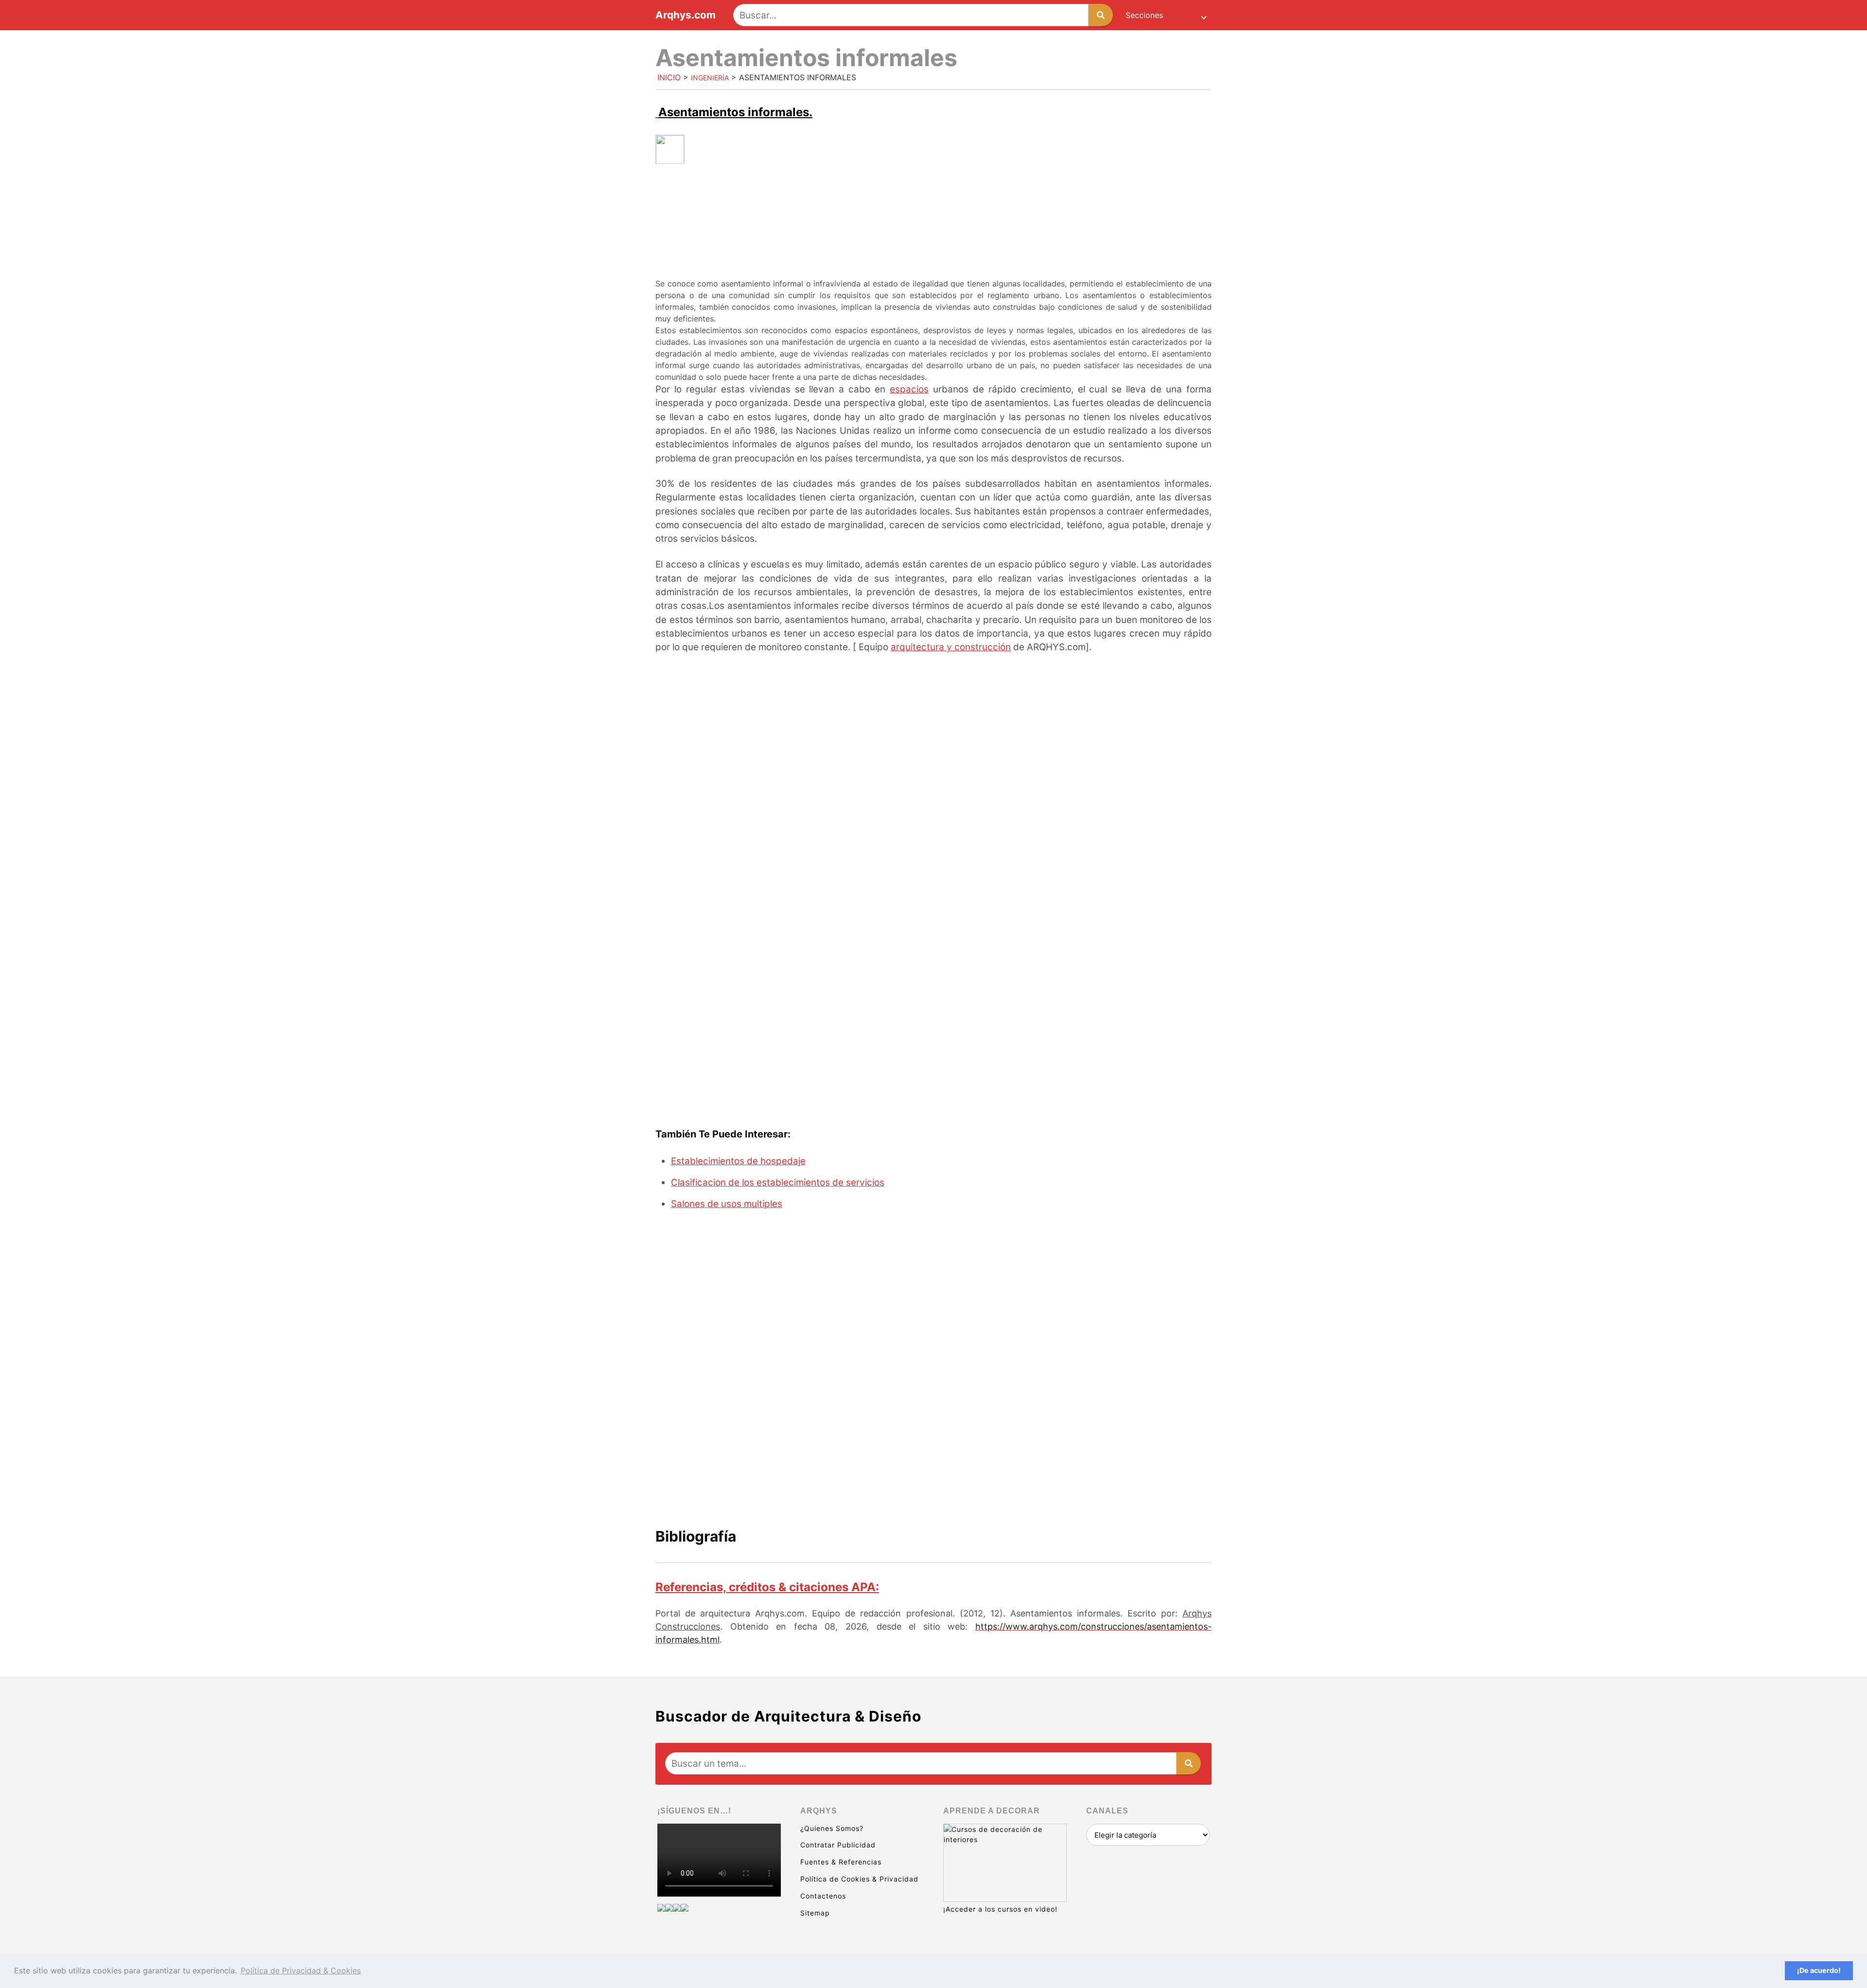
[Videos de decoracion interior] (661, 1908)
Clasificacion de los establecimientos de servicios (778, 1182)
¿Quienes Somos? (832, 1828)
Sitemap (815, 1913)
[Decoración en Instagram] (677, 1908)
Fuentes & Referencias (841, 1862)
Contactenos (823, 1896)
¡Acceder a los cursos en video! (1000, 1909)
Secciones (1144, 15)
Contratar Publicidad (838, 1845)
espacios (909, 389)
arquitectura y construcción (951, 647)
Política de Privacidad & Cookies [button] (301, 1970)
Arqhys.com (686, 15)
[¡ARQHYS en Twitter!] (685, 1908)
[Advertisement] (933, 240)
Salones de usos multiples (727, 1204)
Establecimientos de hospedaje (738, 1161)
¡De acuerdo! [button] (1819, 1970)
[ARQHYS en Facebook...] (669, 1908)
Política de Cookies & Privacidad (859, 1879)
